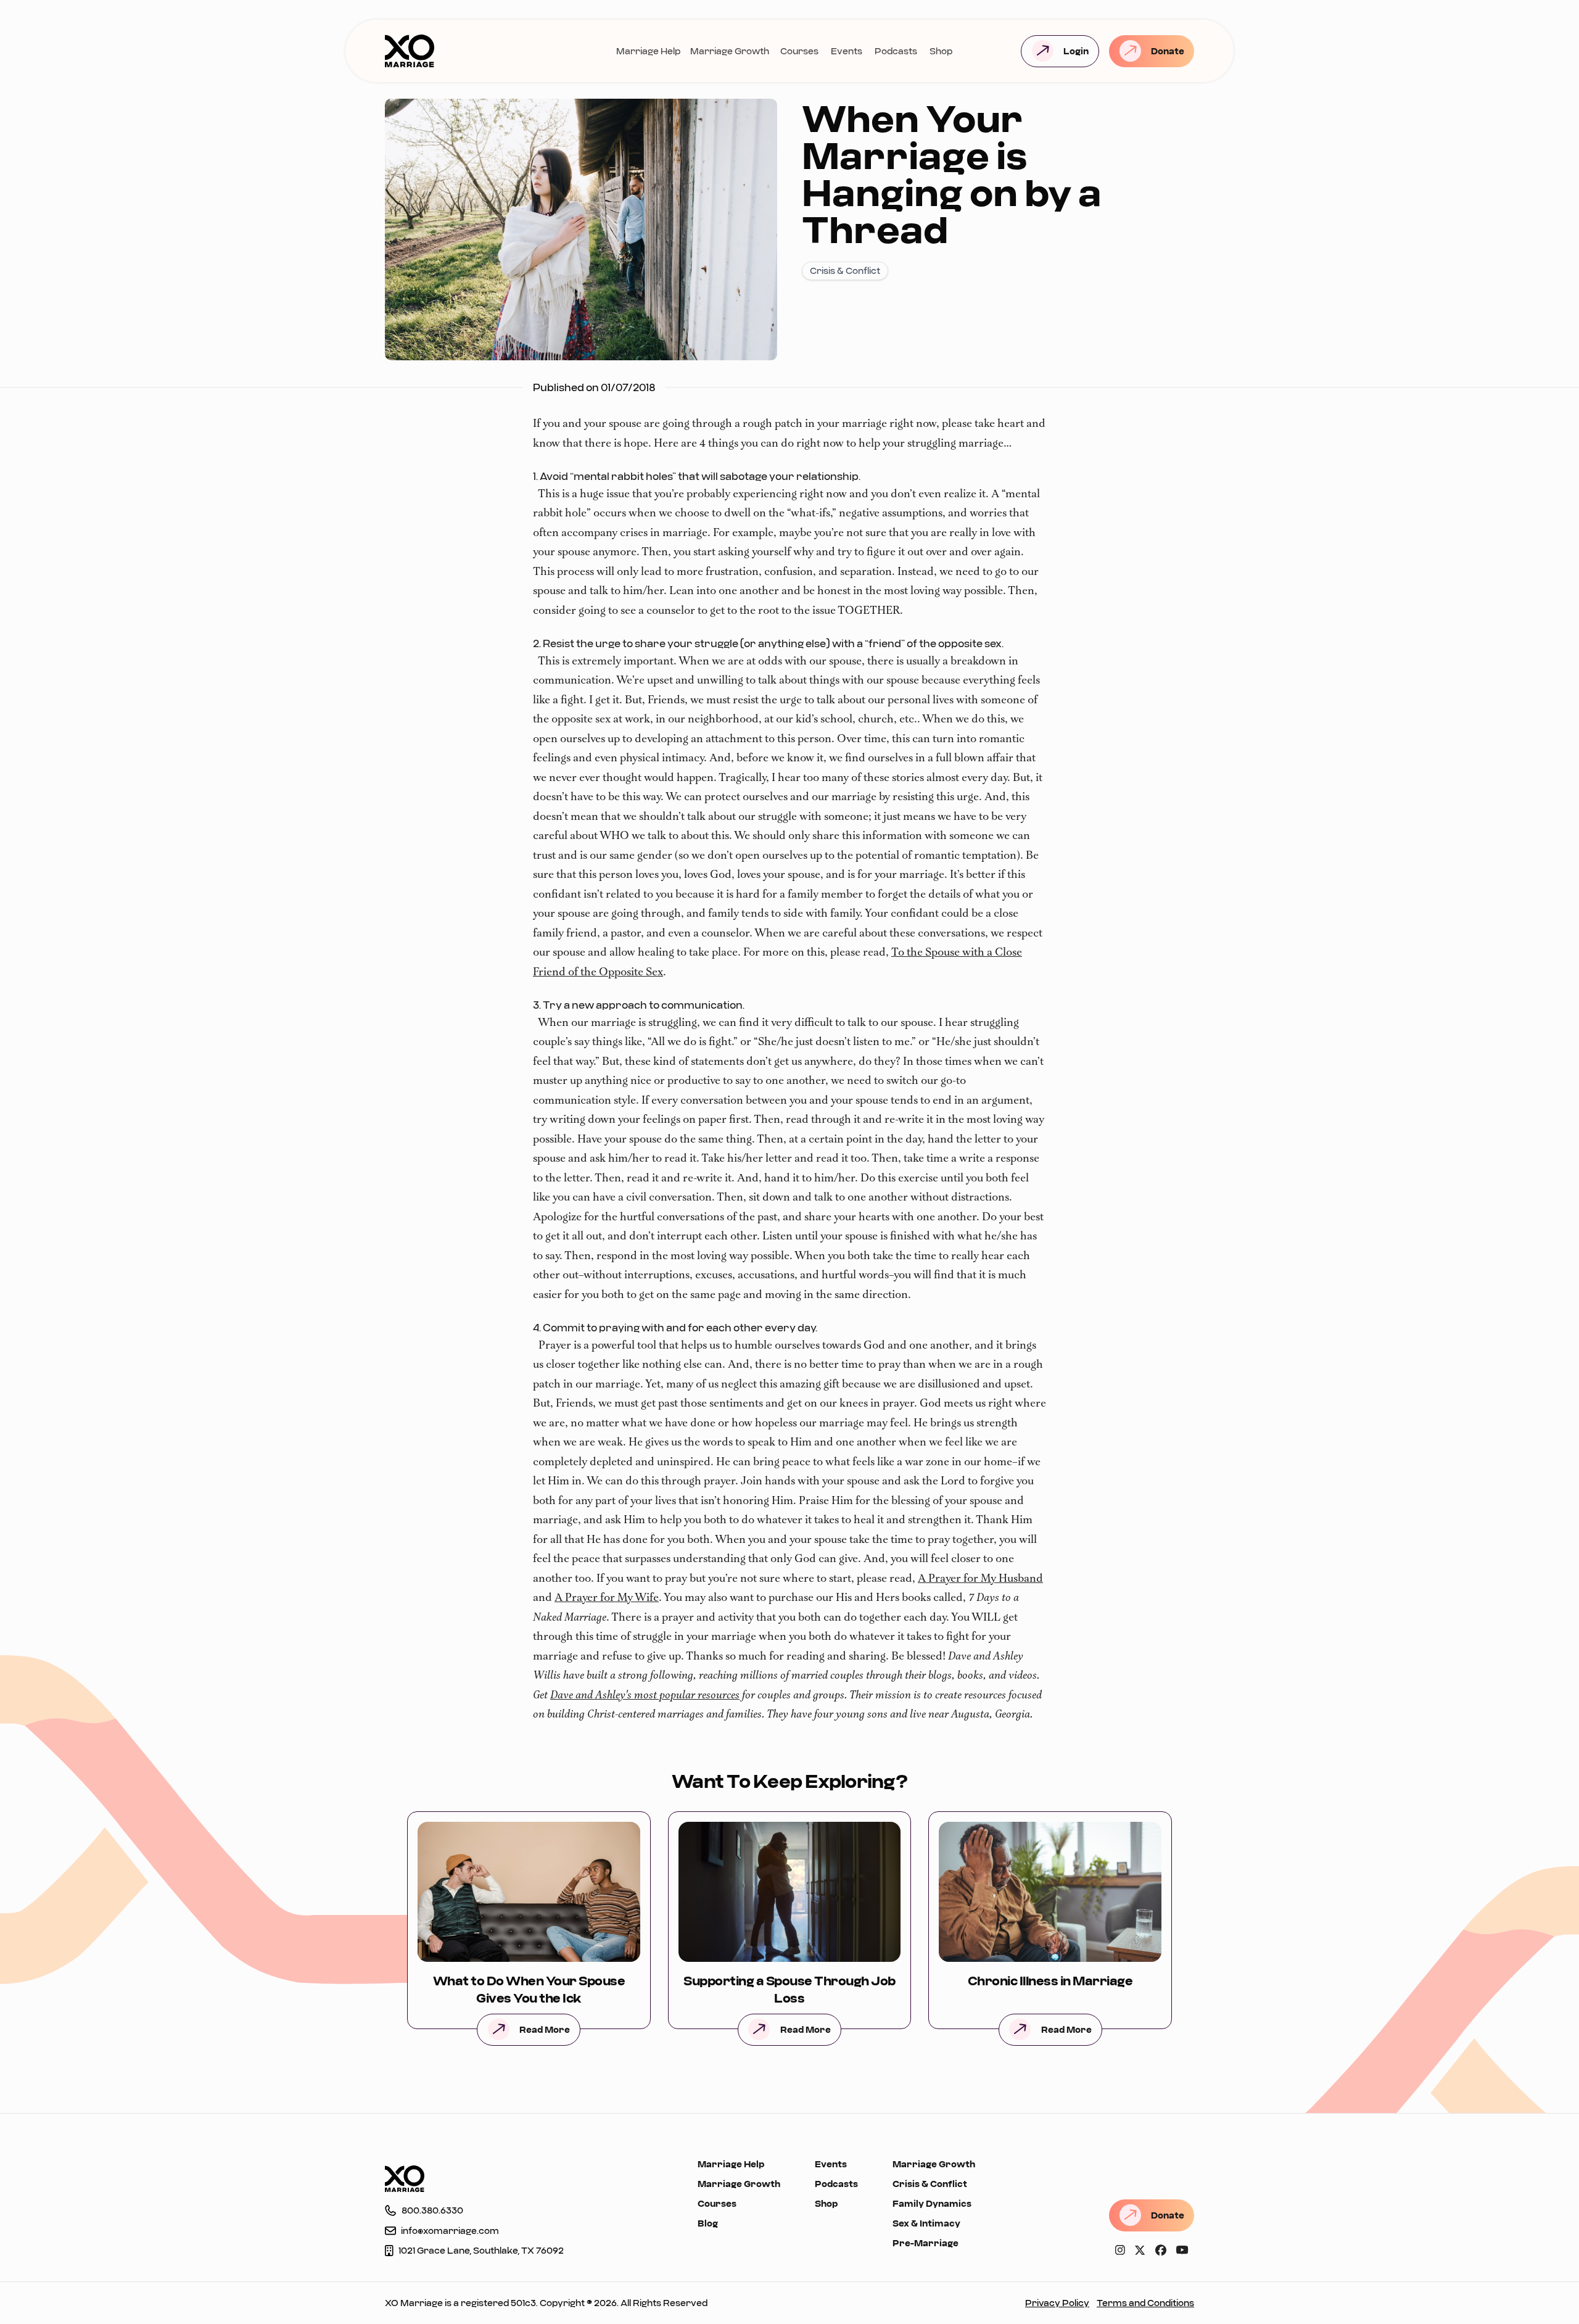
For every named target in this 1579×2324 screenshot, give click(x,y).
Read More (545, 2029)
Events (847, 51)
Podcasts (896, 51)
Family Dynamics (932, 2203)
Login (1076, 51)
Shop (941, 51)
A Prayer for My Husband (980, 1579)
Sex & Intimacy (926, 2223)
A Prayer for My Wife (607, 1598)
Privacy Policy (1057, 2303)
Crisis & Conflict (930, 2184)
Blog (708, 2223)
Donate (1168, 51)
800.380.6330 (432, 2210)
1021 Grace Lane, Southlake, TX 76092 (481, 2250)
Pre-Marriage (926, 2243)
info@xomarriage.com (450, 2231)
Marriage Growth (730, 51)
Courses (799, 51)
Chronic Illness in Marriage (1050, 1980)
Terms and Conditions (1145, 2303)
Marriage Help (648, 51)
